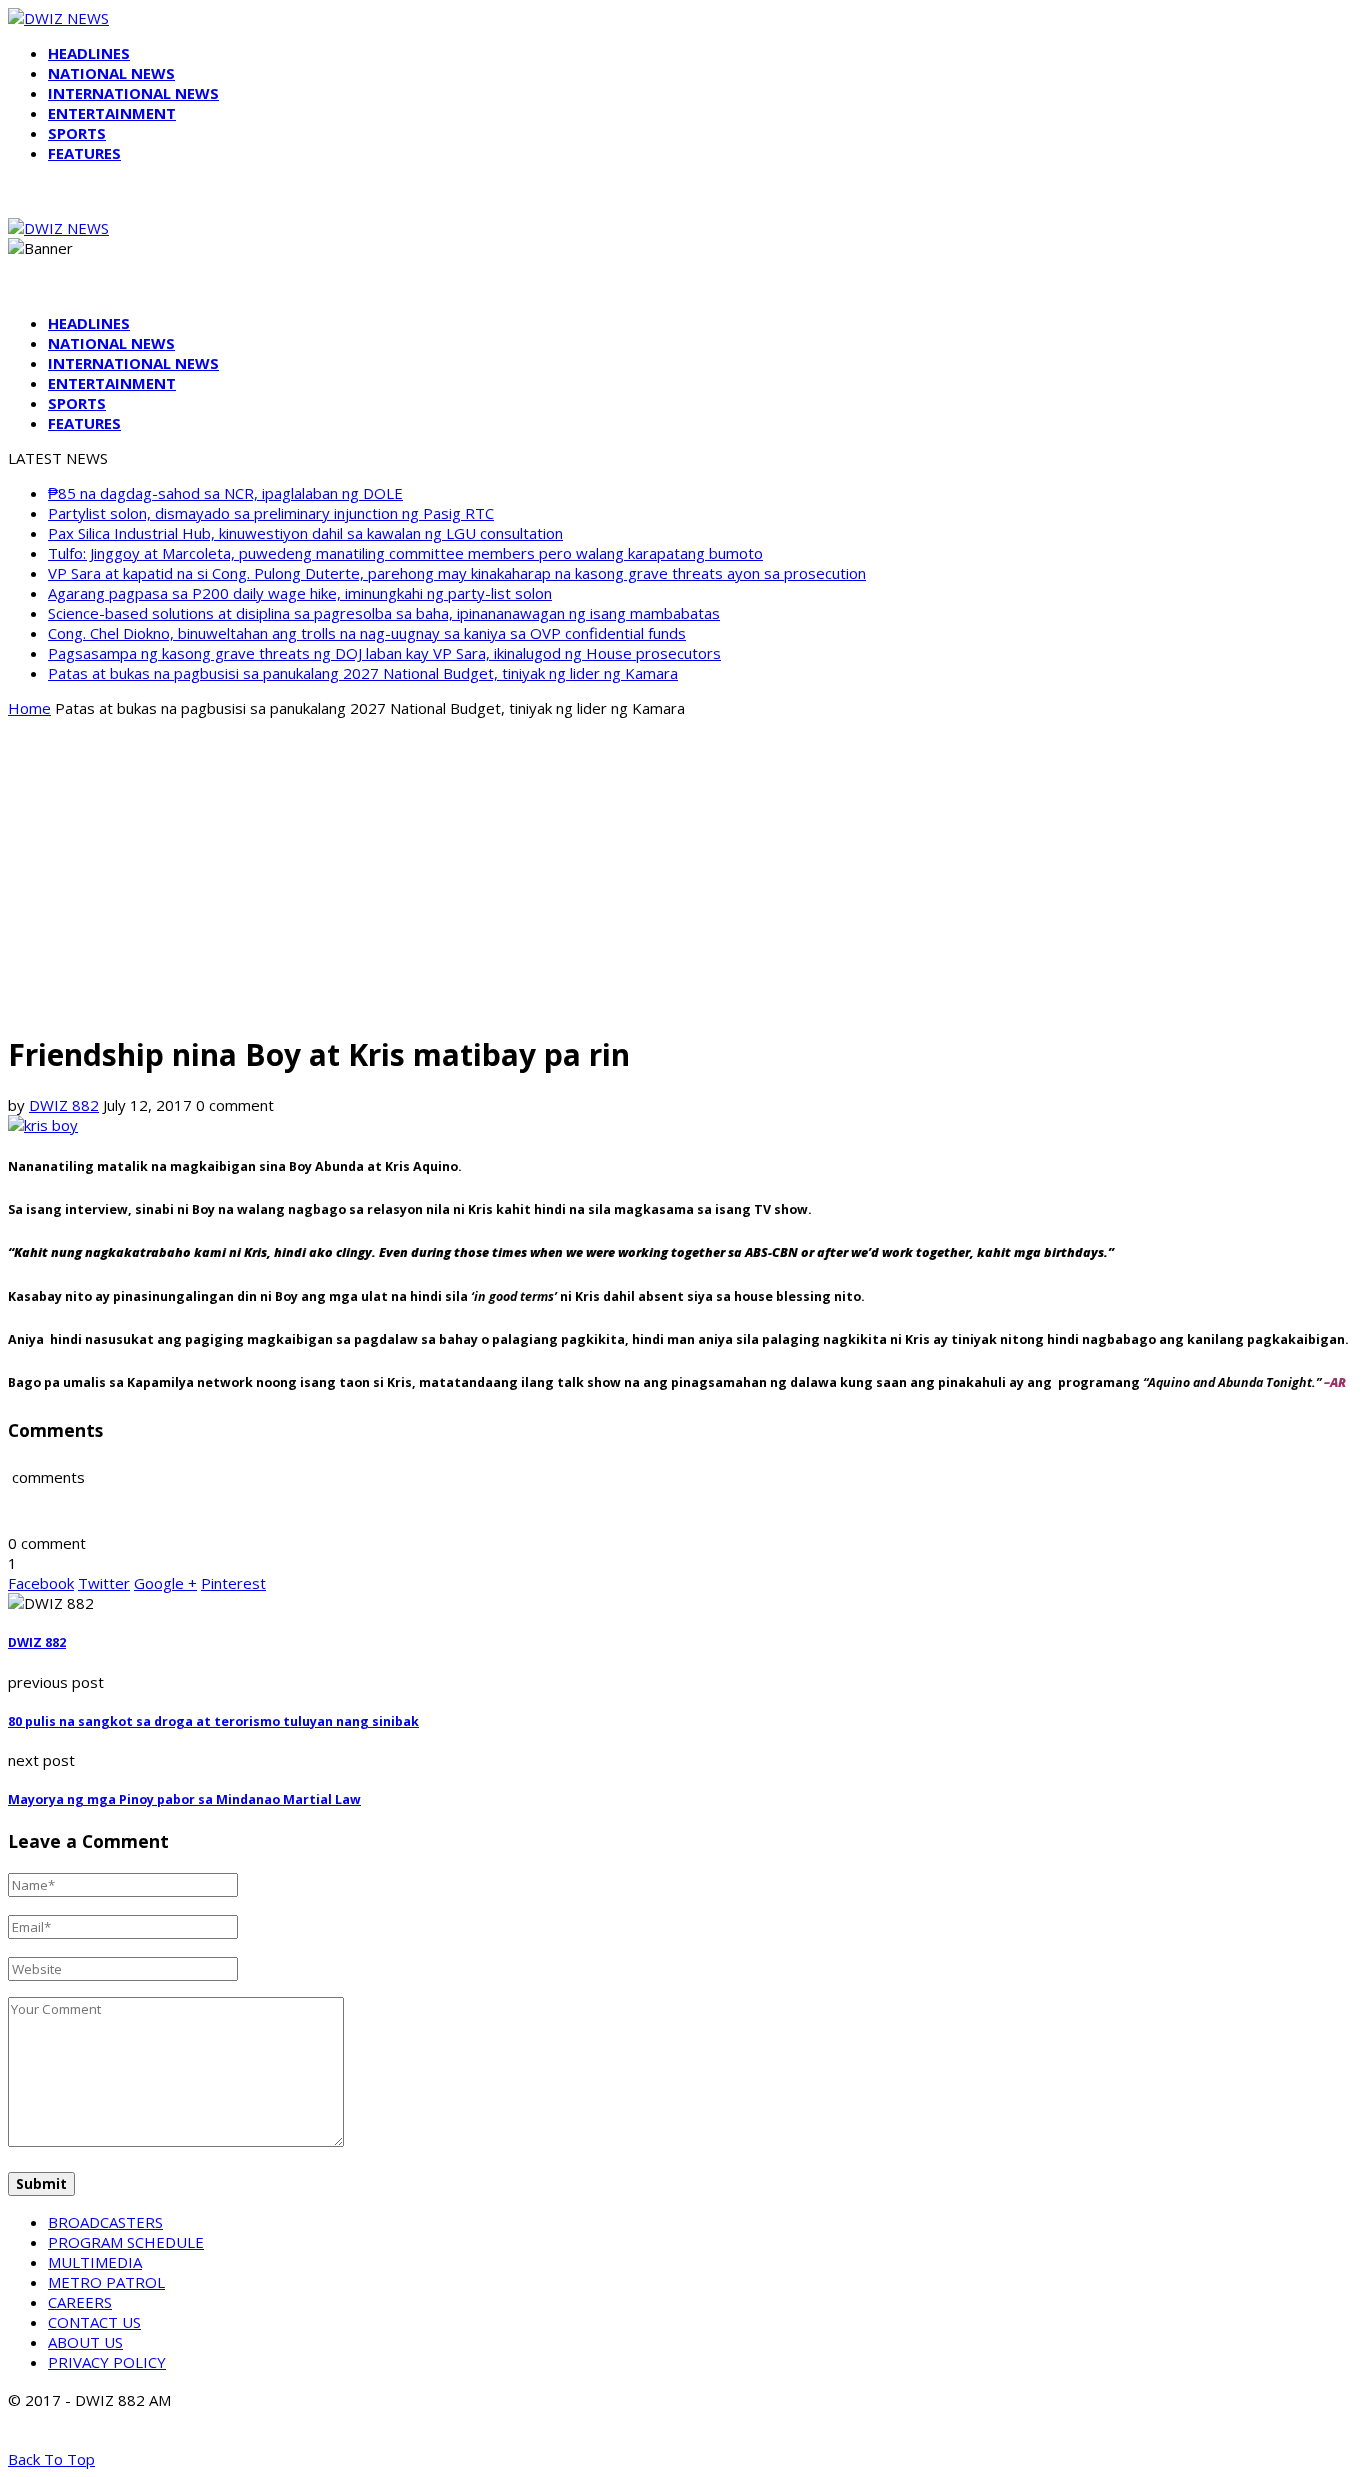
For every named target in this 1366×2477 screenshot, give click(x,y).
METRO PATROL (106, 2282)
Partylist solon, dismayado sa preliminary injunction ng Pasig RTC (271, 513)
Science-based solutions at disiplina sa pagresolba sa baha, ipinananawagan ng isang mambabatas (384, 613)
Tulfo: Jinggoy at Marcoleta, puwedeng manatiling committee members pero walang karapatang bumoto (405, 553)
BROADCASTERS (105, 2222)
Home (29, 708)
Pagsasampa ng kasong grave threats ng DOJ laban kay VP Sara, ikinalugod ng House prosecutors (384, 653)
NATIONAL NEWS (111, 73)
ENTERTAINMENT (112, 113)
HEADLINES (89, 53)
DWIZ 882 (64, 1105)
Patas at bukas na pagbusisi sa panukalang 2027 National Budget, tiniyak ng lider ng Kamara (363, 673)
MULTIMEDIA (95, 2262)
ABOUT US (85, 2342)
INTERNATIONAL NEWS (133, 93)
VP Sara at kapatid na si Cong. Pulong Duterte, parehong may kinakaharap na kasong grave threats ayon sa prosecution (457, 573)
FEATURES (84, 153)
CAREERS (80, 2302)
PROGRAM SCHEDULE (126, 2242)
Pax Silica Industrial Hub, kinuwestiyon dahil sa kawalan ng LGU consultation (305, 533)
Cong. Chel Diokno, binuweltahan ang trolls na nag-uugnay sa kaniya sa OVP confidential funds (367, 633)
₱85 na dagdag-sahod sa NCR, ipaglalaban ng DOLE (225, 493)
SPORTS (77, 133)
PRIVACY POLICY (107, 2362)
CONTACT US (94, 2322)
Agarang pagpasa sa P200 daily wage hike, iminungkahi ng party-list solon (300, 593)
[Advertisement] (683, 874)
